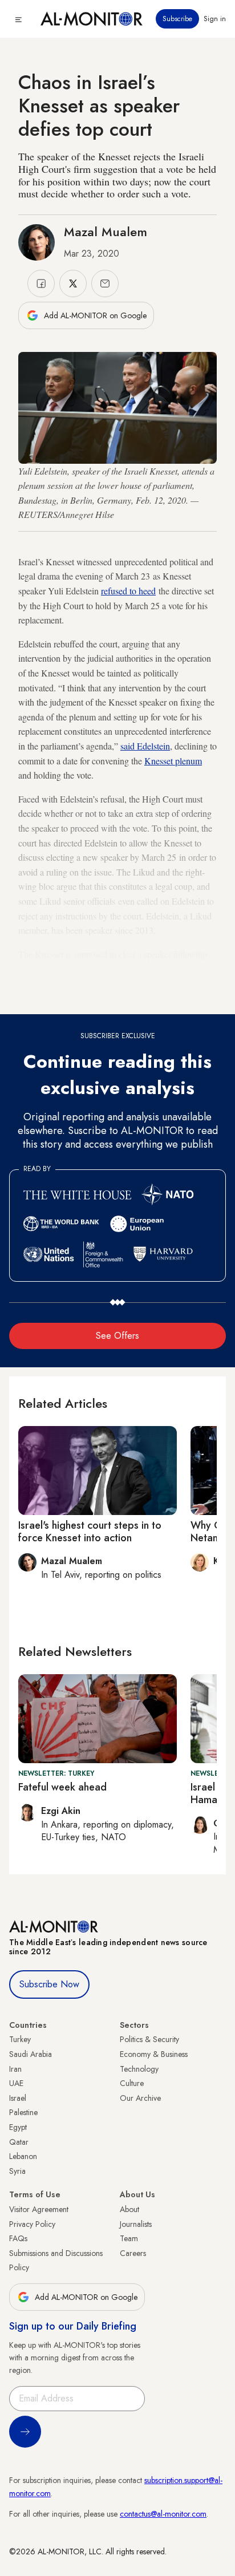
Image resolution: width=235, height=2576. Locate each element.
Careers (133, 2253)
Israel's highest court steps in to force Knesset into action (90, 1532)
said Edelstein (145, 746)
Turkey (20, 2039)
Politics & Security (149, 2039)
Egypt (18, 2127)
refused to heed (128, 591)
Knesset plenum (173, 761)
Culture (132, 2083)
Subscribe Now (49, 1984)
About (129, 2209)
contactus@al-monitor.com (163, 2514)
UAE (16, 2083)
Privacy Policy (32, 2224)
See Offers (117, 1336)
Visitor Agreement (39, 2209)
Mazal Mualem (106, 232)
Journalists (136, 2224)
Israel (18, 2098)
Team (129, 2238)
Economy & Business (154, 2054)
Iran (15, 2069)
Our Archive (140, 2098)
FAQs (18, 2238)
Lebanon (23, 2156)
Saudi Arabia (31, 2054)
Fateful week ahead (62, 1787)
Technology (139, 2069)
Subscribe (177, 19)
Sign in (215, 19)
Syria (17, 2171)
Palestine (23, 2112)
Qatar (19, 2142)
